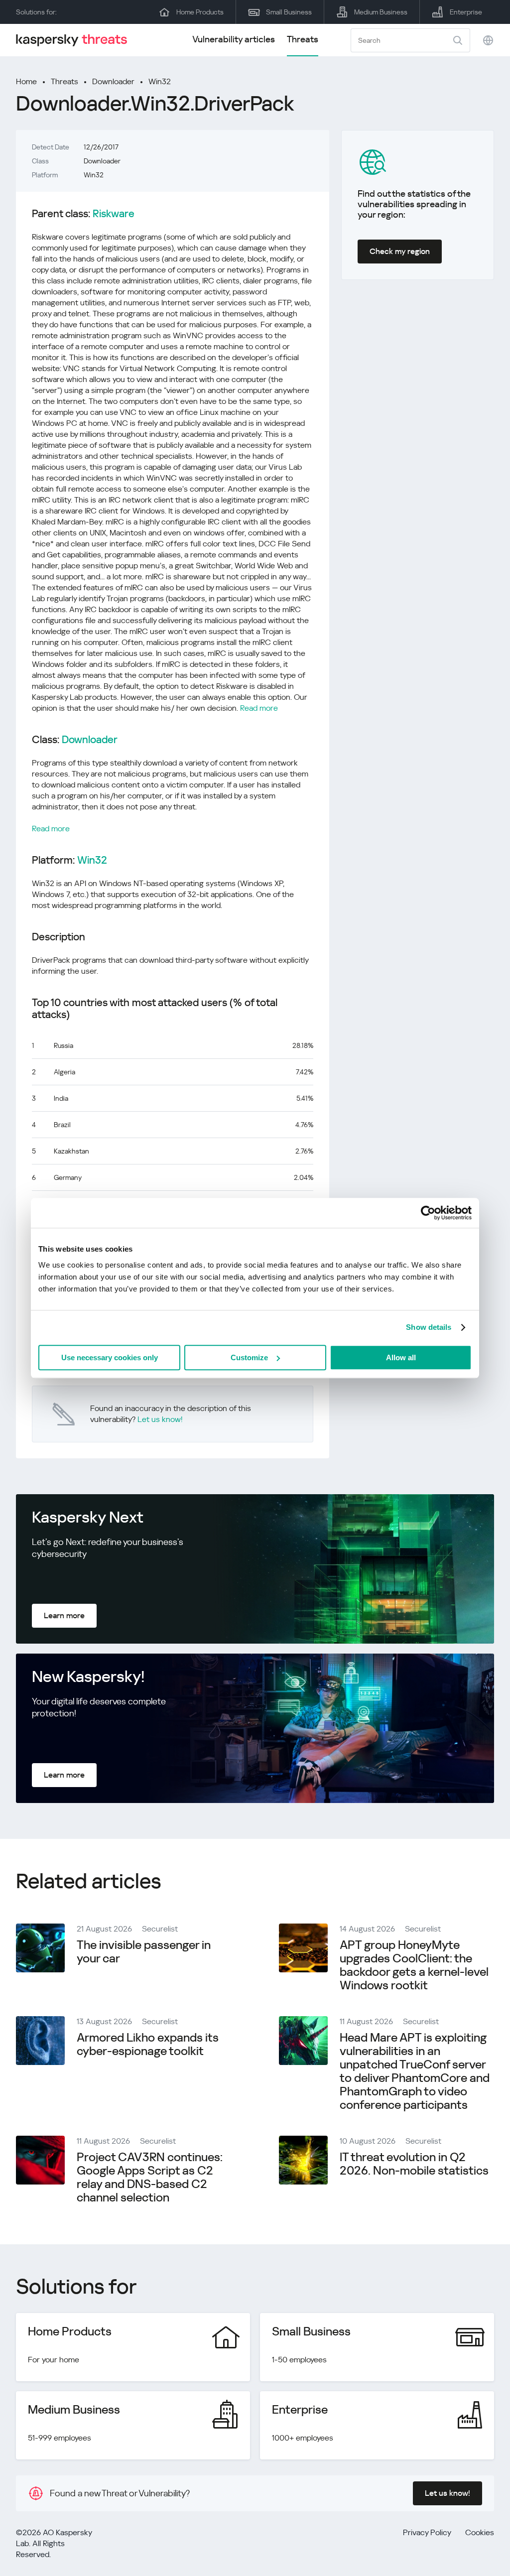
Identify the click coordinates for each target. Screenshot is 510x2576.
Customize (249, 1357)
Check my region (400, 251)
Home (26, 81)
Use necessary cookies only (110, 1357)
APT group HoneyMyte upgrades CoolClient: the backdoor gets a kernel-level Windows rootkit (414, 1965)
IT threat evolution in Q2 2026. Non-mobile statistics (414, 2164)
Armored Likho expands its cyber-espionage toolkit (148, 2044)
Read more (259, 708)
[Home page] (76, 40)
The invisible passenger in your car (144, 1952)
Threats (303, 39)
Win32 (160, 81)
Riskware (114, 214)
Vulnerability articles (234, 39)
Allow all (401, 1357)
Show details (429, 1327)
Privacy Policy (427, 2532)
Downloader (113, 81)
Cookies (480, 2532)
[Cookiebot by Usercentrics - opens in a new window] (428, 1213)
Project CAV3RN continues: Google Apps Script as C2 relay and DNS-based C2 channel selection (150, 2177)
